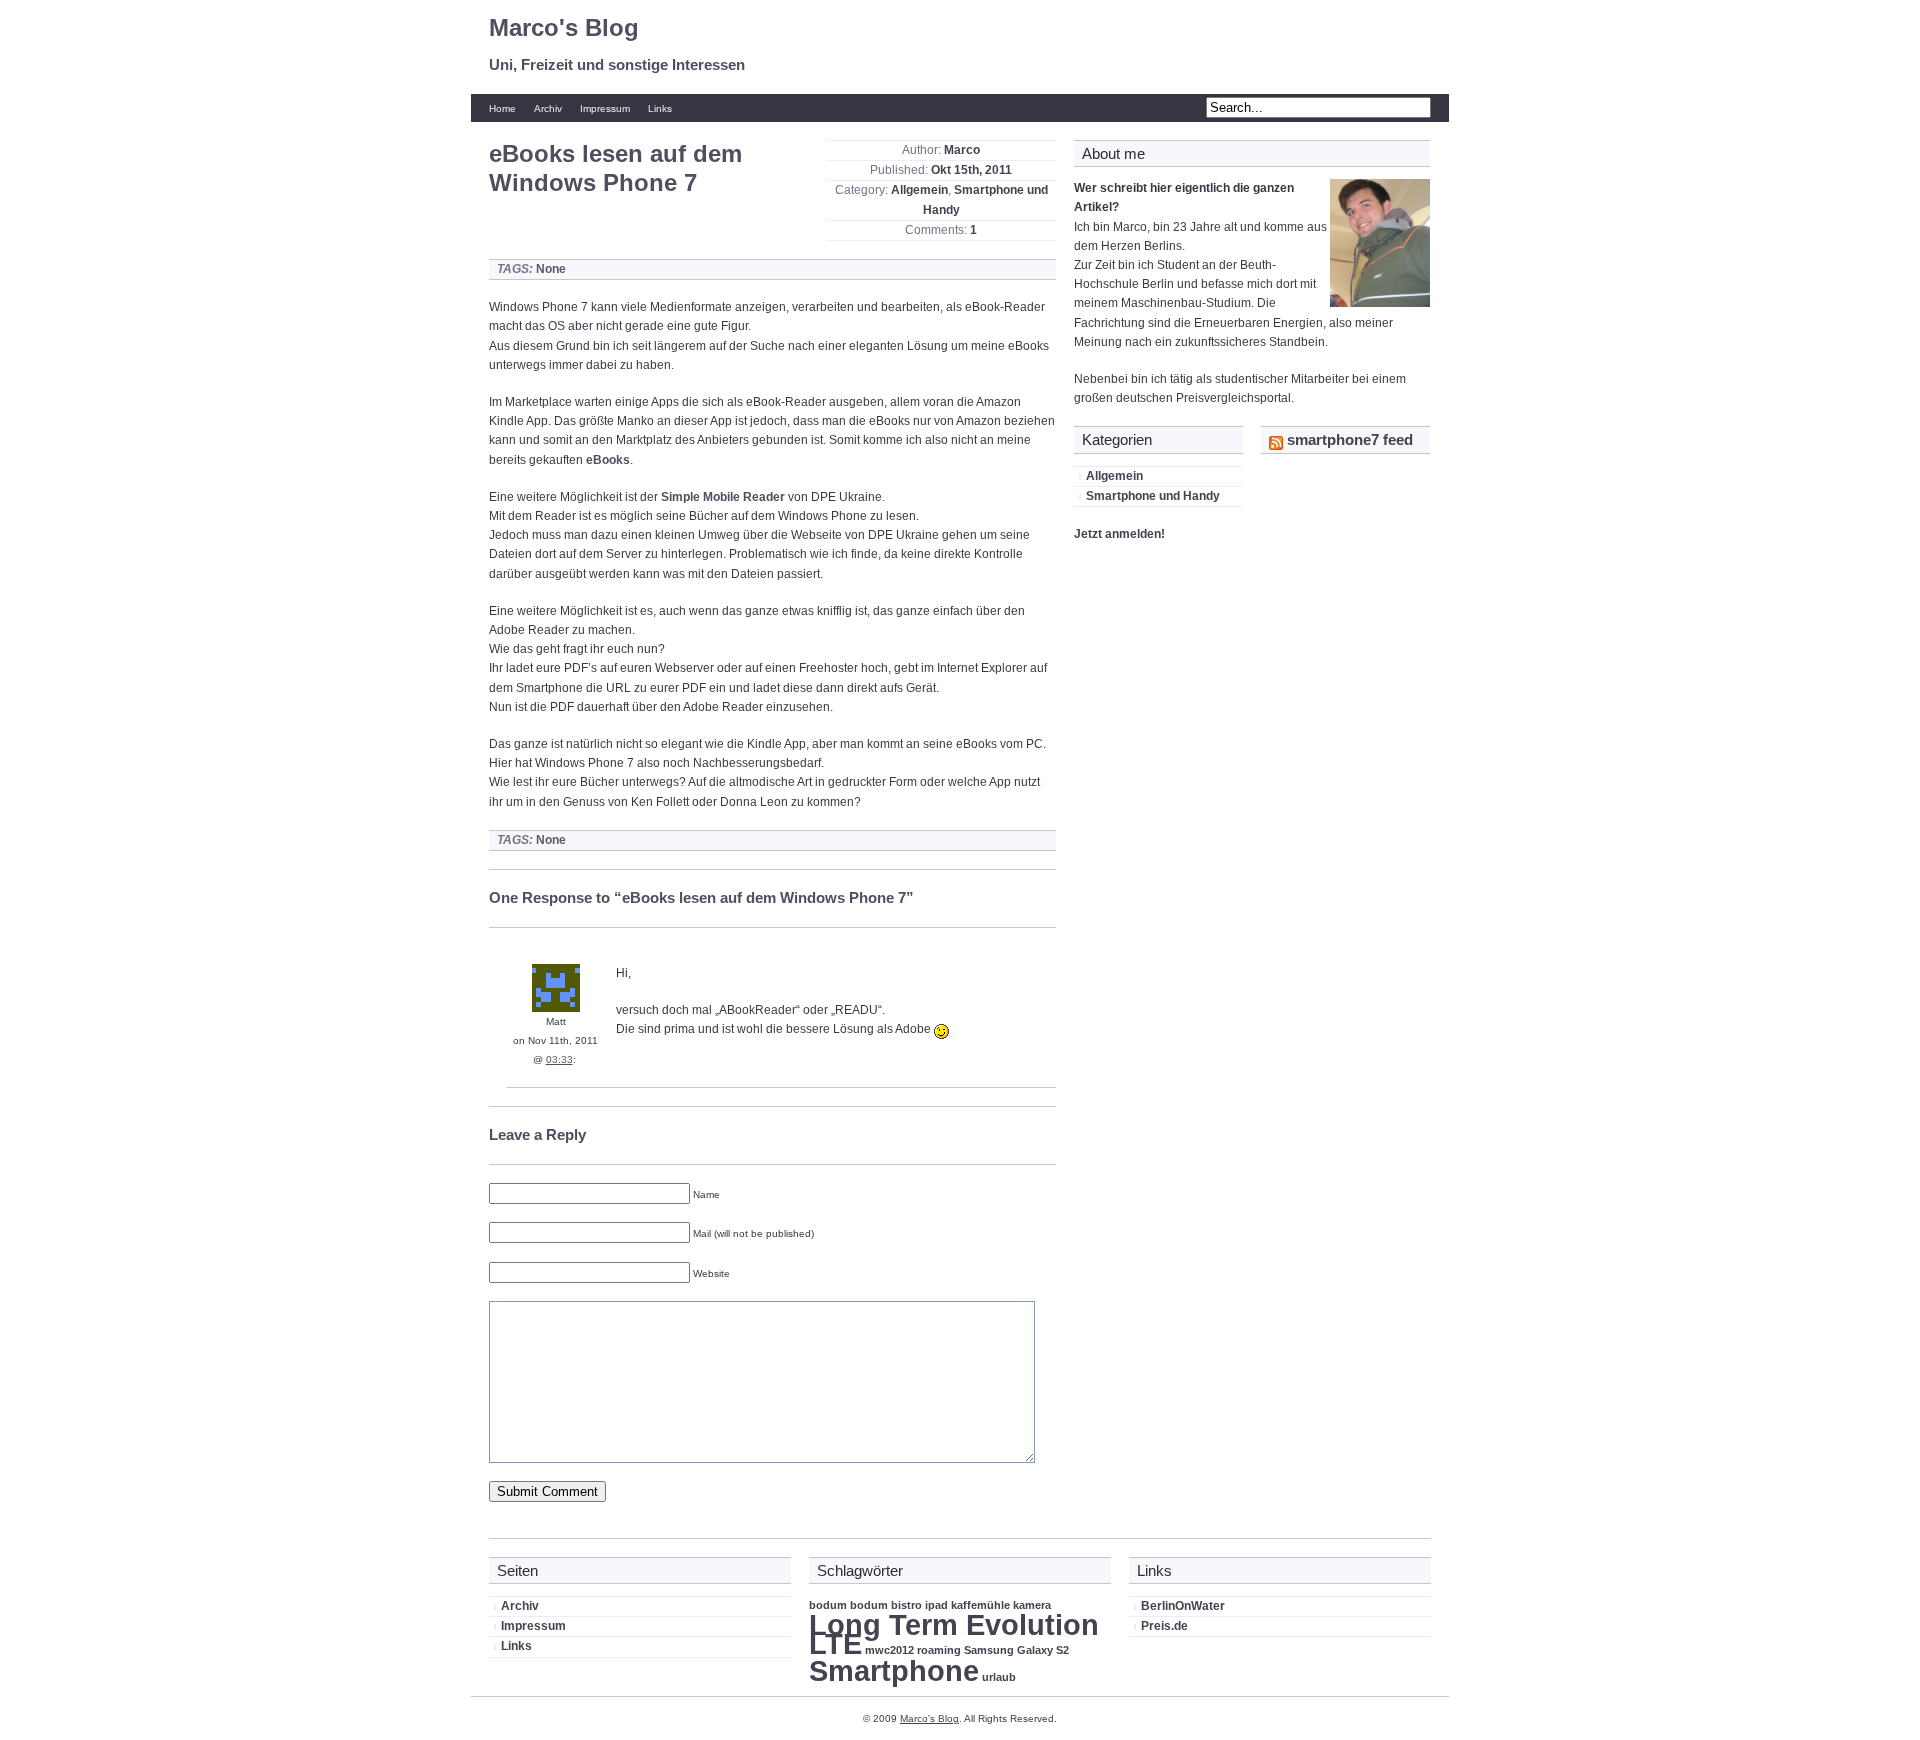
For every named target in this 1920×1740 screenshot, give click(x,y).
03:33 (559, 1059)
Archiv (548, 108)
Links (660, 108)
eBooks (608, 460)
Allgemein (919, 190)
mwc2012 (889, 1650)
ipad (936, 1605)
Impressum (605, 108)
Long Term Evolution (954, 1624)
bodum (828, 1605)
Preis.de (1164, 1626)
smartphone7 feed (1350, 439)
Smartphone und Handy (1153, 496)
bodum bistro (886, 1605)
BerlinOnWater (1183, 1606)
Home (502, 108)
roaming (939, 1650)
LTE (835, 1643)
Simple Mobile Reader (723, 497)
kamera (1032, 1605)
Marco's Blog (564, 27)
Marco (962, 150)
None (551, 269)
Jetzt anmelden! (1119, 534)
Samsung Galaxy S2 (1016, 1650)
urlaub (999, 1677)
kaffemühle (980, 1605)
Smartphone (894, 1670)
